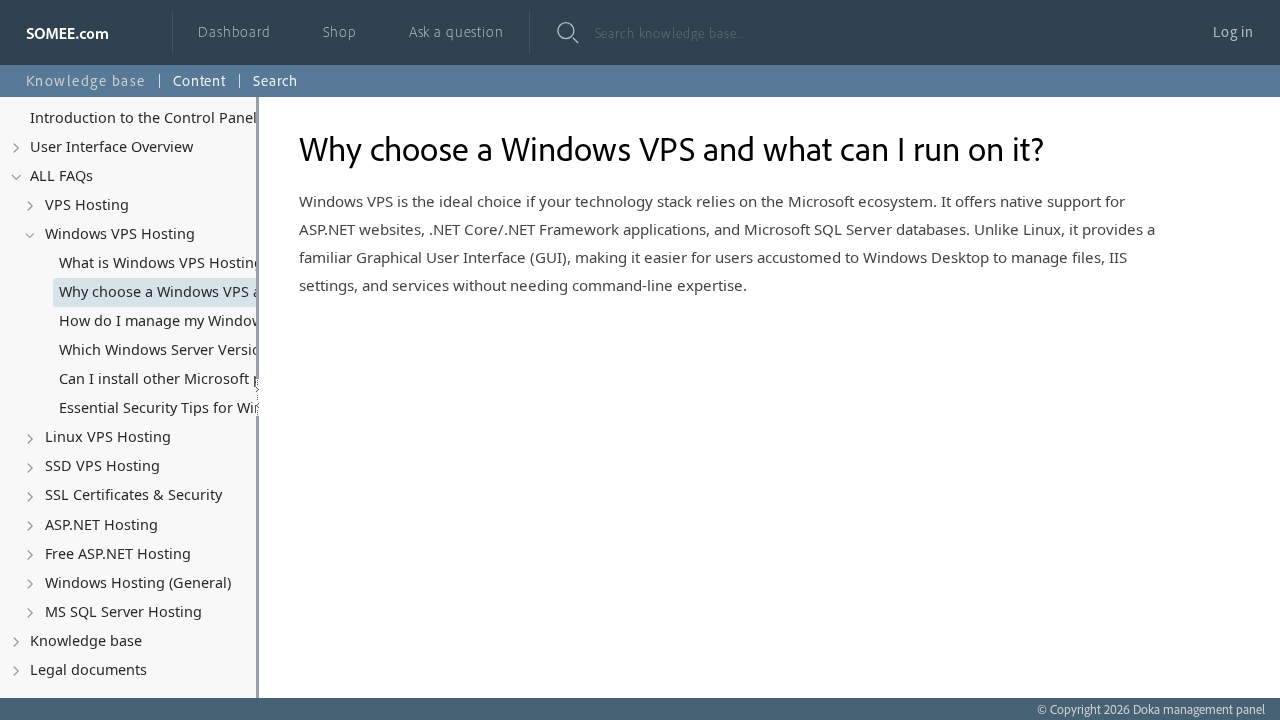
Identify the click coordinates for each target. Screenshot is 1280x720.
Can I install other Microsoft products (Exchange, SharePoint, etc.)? (184, 378)
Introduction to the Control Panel (143, 117)
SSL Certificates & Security (133, 494)
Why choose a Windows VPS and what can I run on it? (184, 291)
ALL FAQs (61, 175)
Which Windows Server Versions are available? (184, 349)
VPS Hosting (87, 204)
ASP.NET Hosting (101, 524)
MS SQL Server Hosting (123, 611)
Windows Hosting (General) (138, 582)
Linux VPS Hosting (108, 436)
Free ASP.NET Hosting (118, 553)
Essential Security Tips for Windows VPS (184, 407)
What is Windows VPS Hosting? (164, 262)
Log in (1233, 31)
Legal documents (88, 669)
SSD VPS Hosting (102, 465)
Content (199, 80)
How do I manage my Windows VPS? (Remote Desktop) (184, 320)
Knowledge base (86, 640)
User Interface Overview (111, 146)
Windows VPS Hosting (120, 233)
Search (275, 80)
